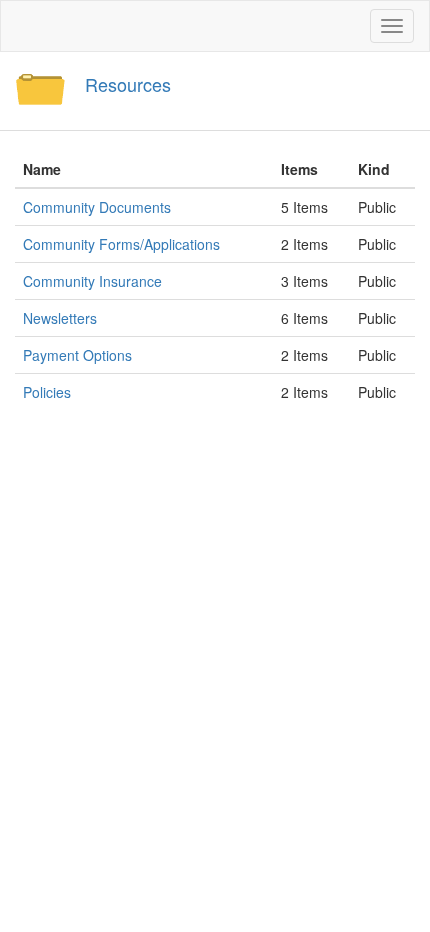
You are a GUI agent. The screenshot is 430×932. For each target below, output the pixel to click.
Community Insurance (92, 281)
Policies (47, 392)
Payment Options (77, 355)
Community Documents (97, 207)
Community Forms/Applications (121, 244)
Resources (128, 84)
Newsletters (60, 318)
